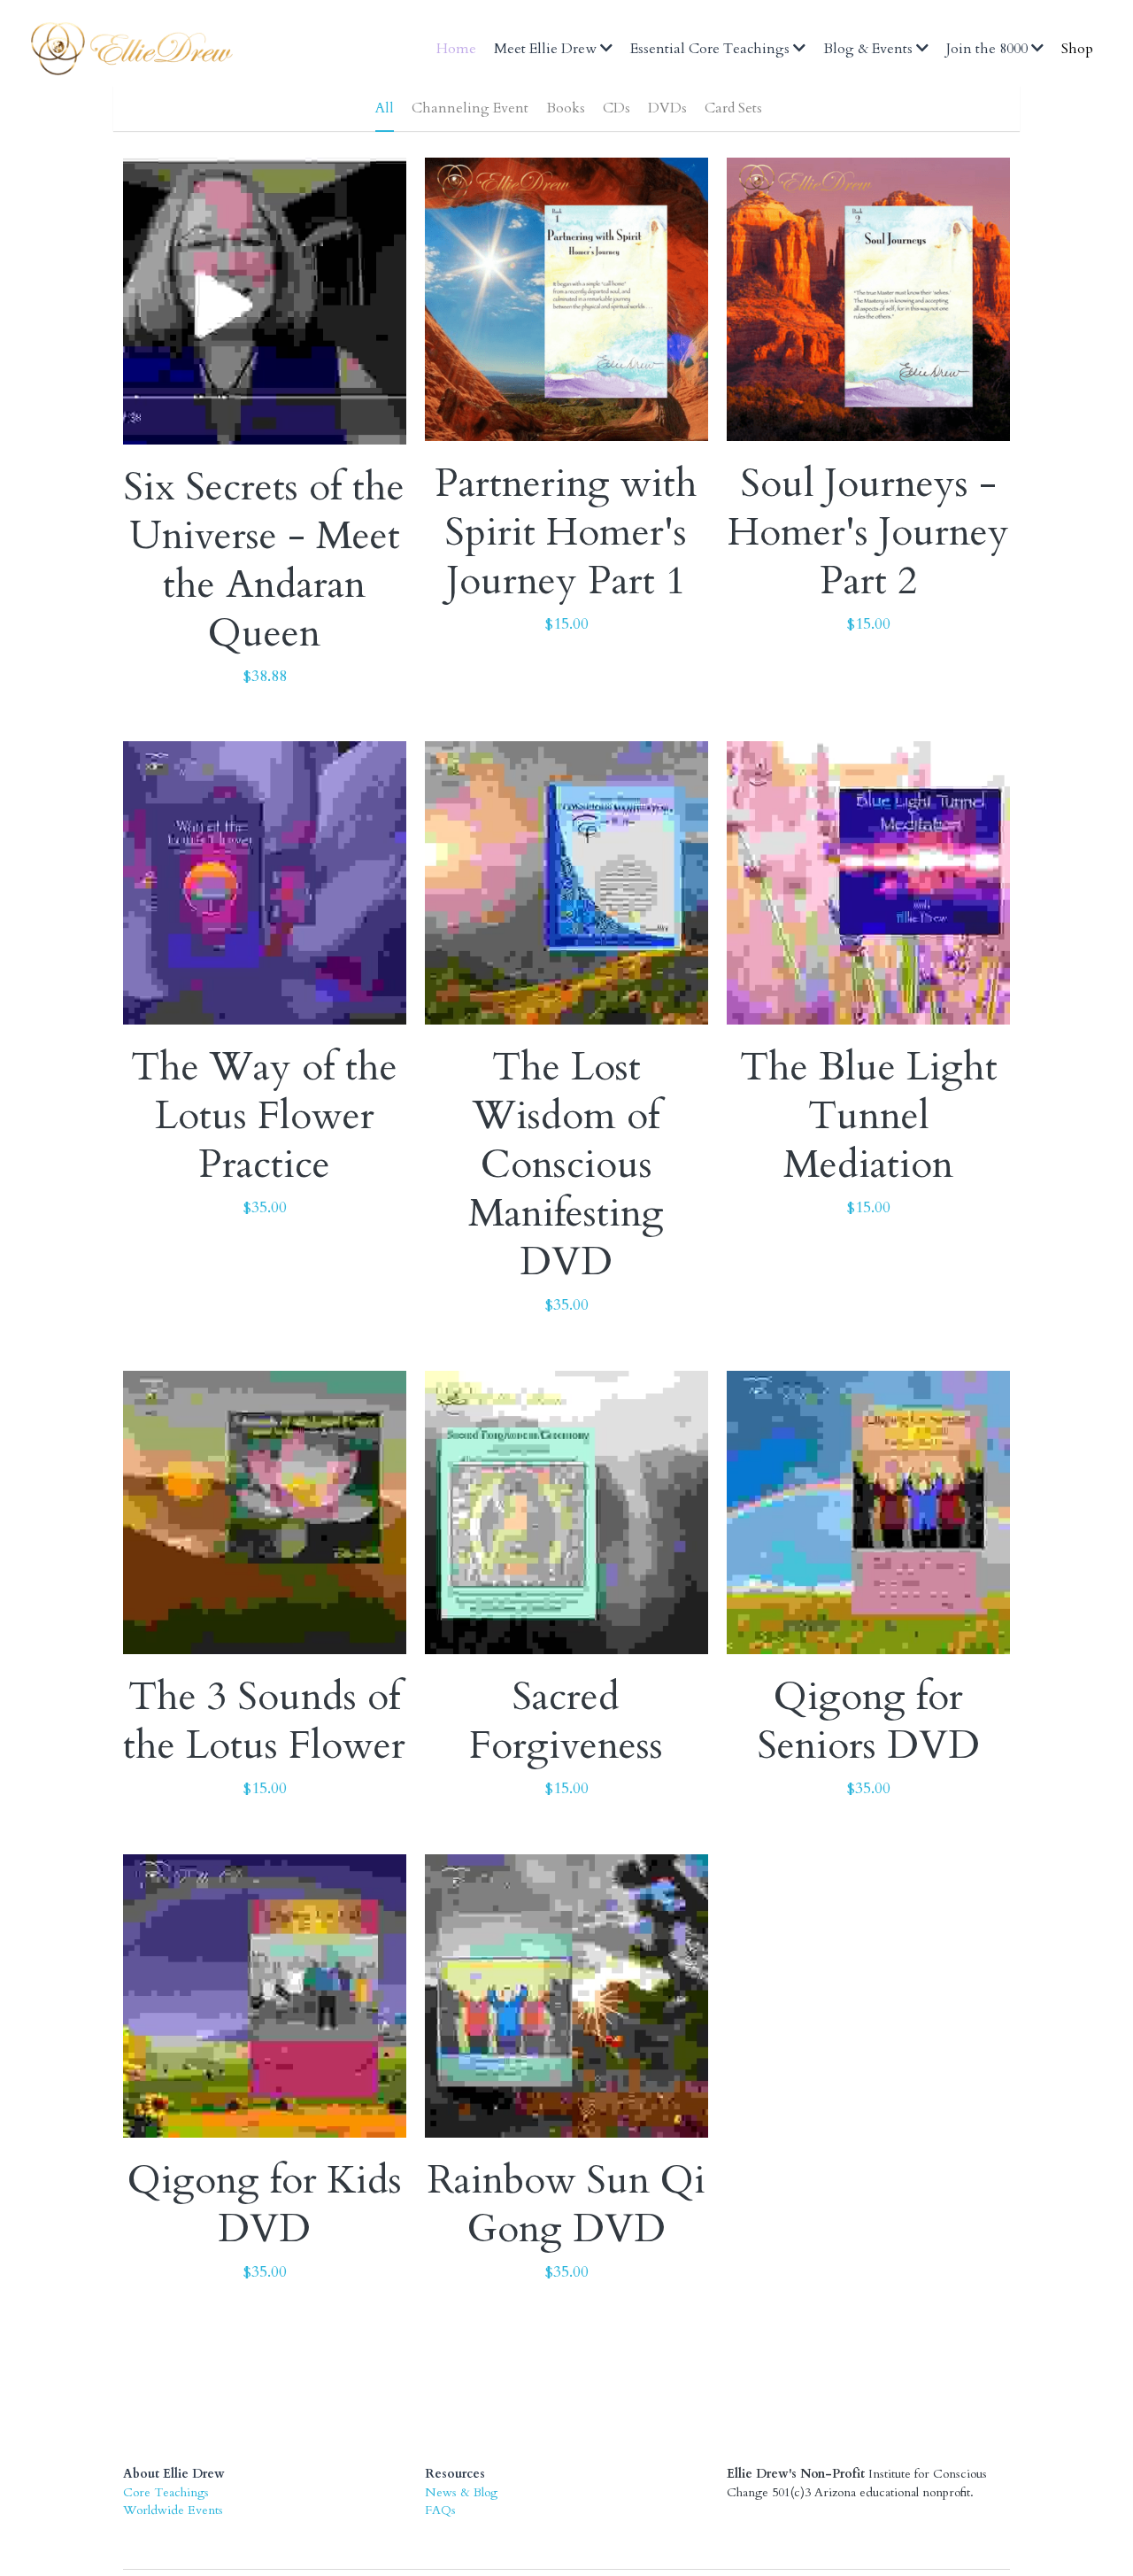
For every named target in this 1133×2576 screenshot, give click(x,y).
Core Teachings (166, 2421)
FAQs (440, 2439)
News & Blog (461, 2421)
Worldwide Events (173, 2439)
